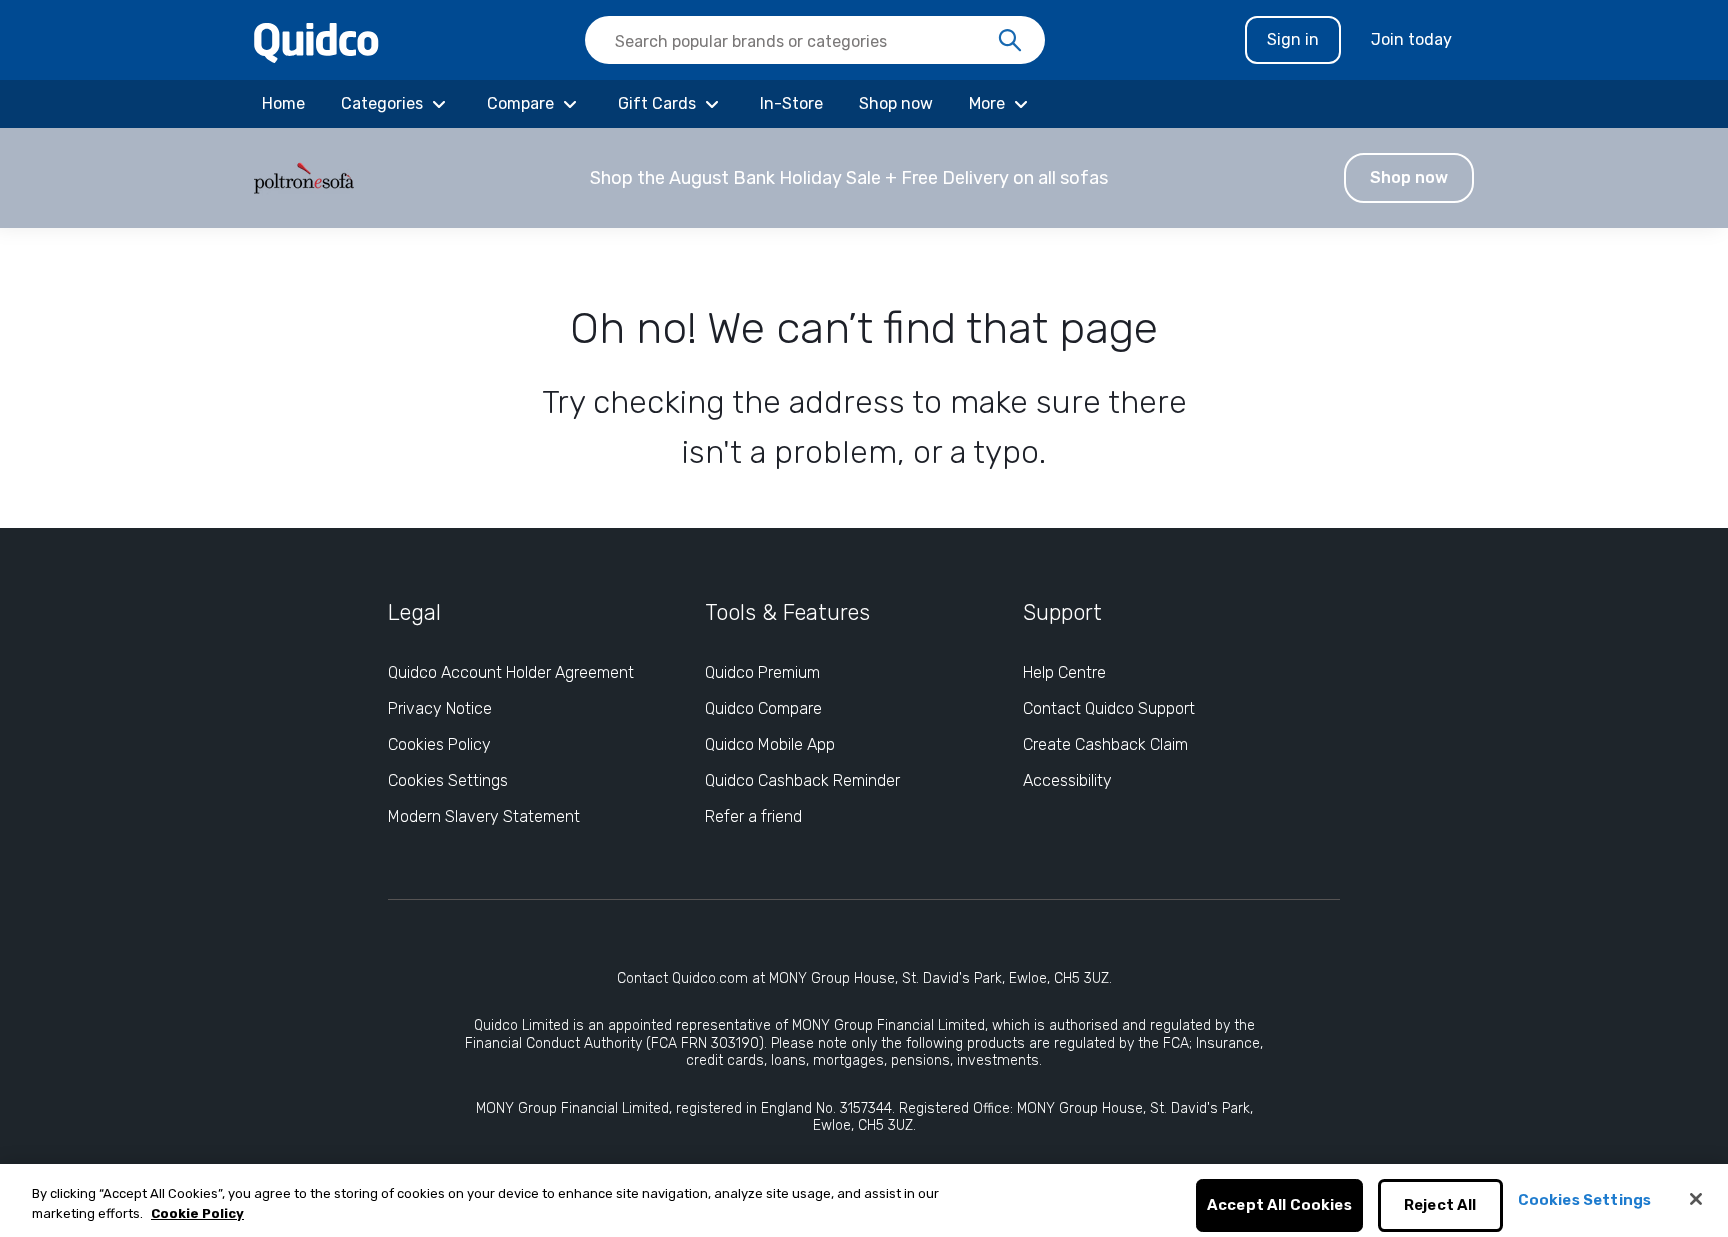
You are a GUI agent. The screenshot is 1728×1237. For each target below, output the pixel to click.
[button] (864, 178)
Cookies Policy (439, 744)
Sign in (1293, 39)
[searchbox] (815, 40)
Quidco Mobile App (770, 744)
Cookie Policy (197, 1213)
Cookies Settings (448, 780)
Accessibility (1067, 780)
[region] (864, 1200)
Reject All (1440, 1206)
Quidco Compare (763, 708)
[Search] (1010, 41)
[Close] (1696, 1199)
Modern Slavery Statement (484, 816)
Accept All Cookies (1279, 1206)
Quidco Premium (762, 672)
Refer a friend (753, 816)
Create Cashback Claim (1105, 744)
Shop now (1409, 177)
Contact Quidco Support (1109, 708)
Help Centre (1064, 672)
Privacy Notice (440, 708)
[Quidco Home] (316, 41)
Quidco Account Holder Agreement (511, 672)
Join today (1411, 39)
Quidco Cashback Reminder (802, 780)
